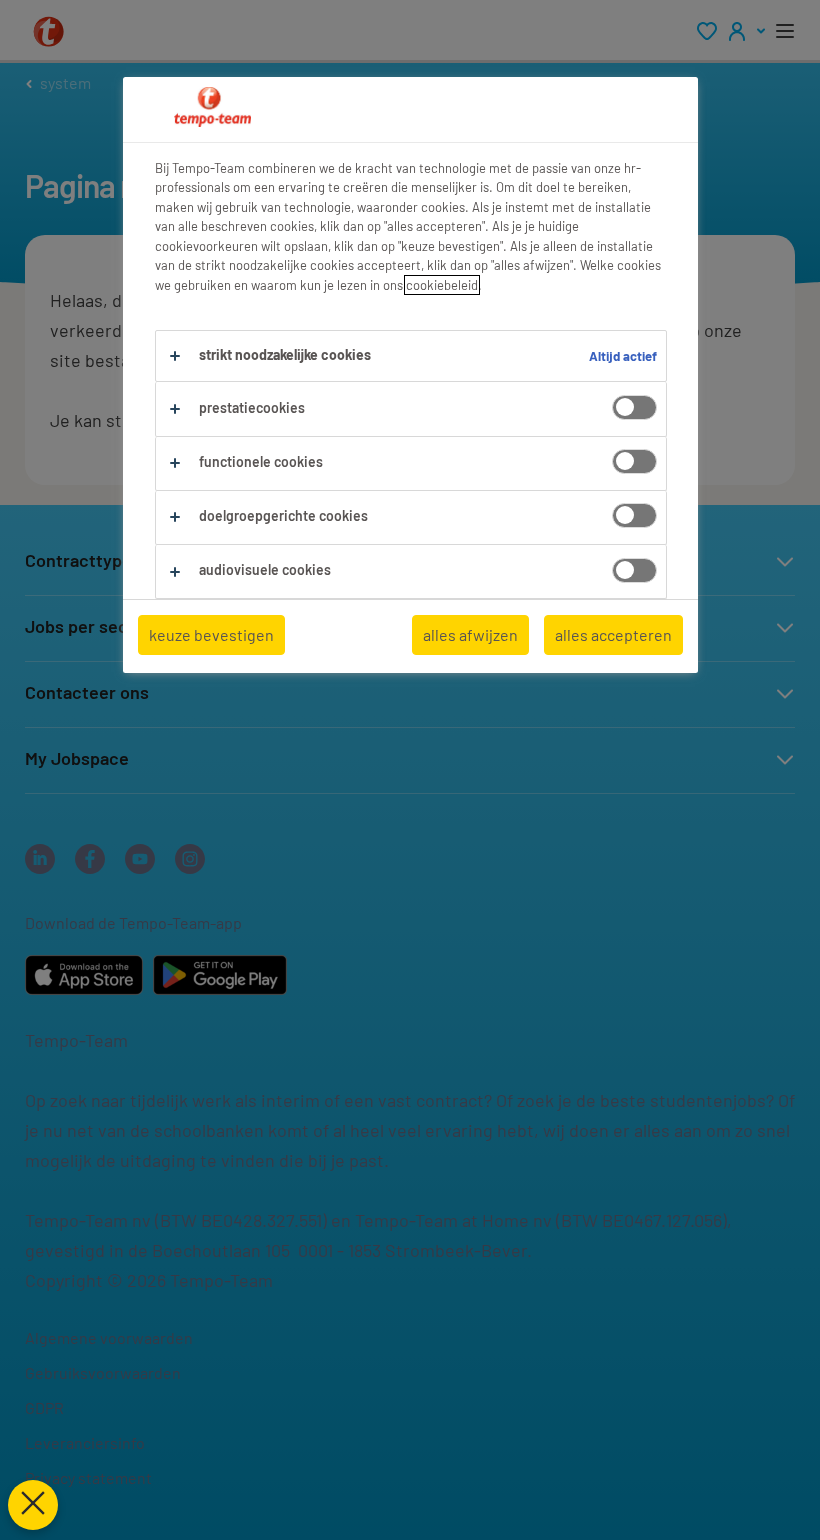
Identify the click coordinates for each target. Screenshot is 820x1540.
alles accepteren (613, 634)
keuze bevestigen (211, 634)
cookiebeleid (442, 285)
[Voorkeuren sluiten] (33, 1505)
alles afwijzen (470, 634)
